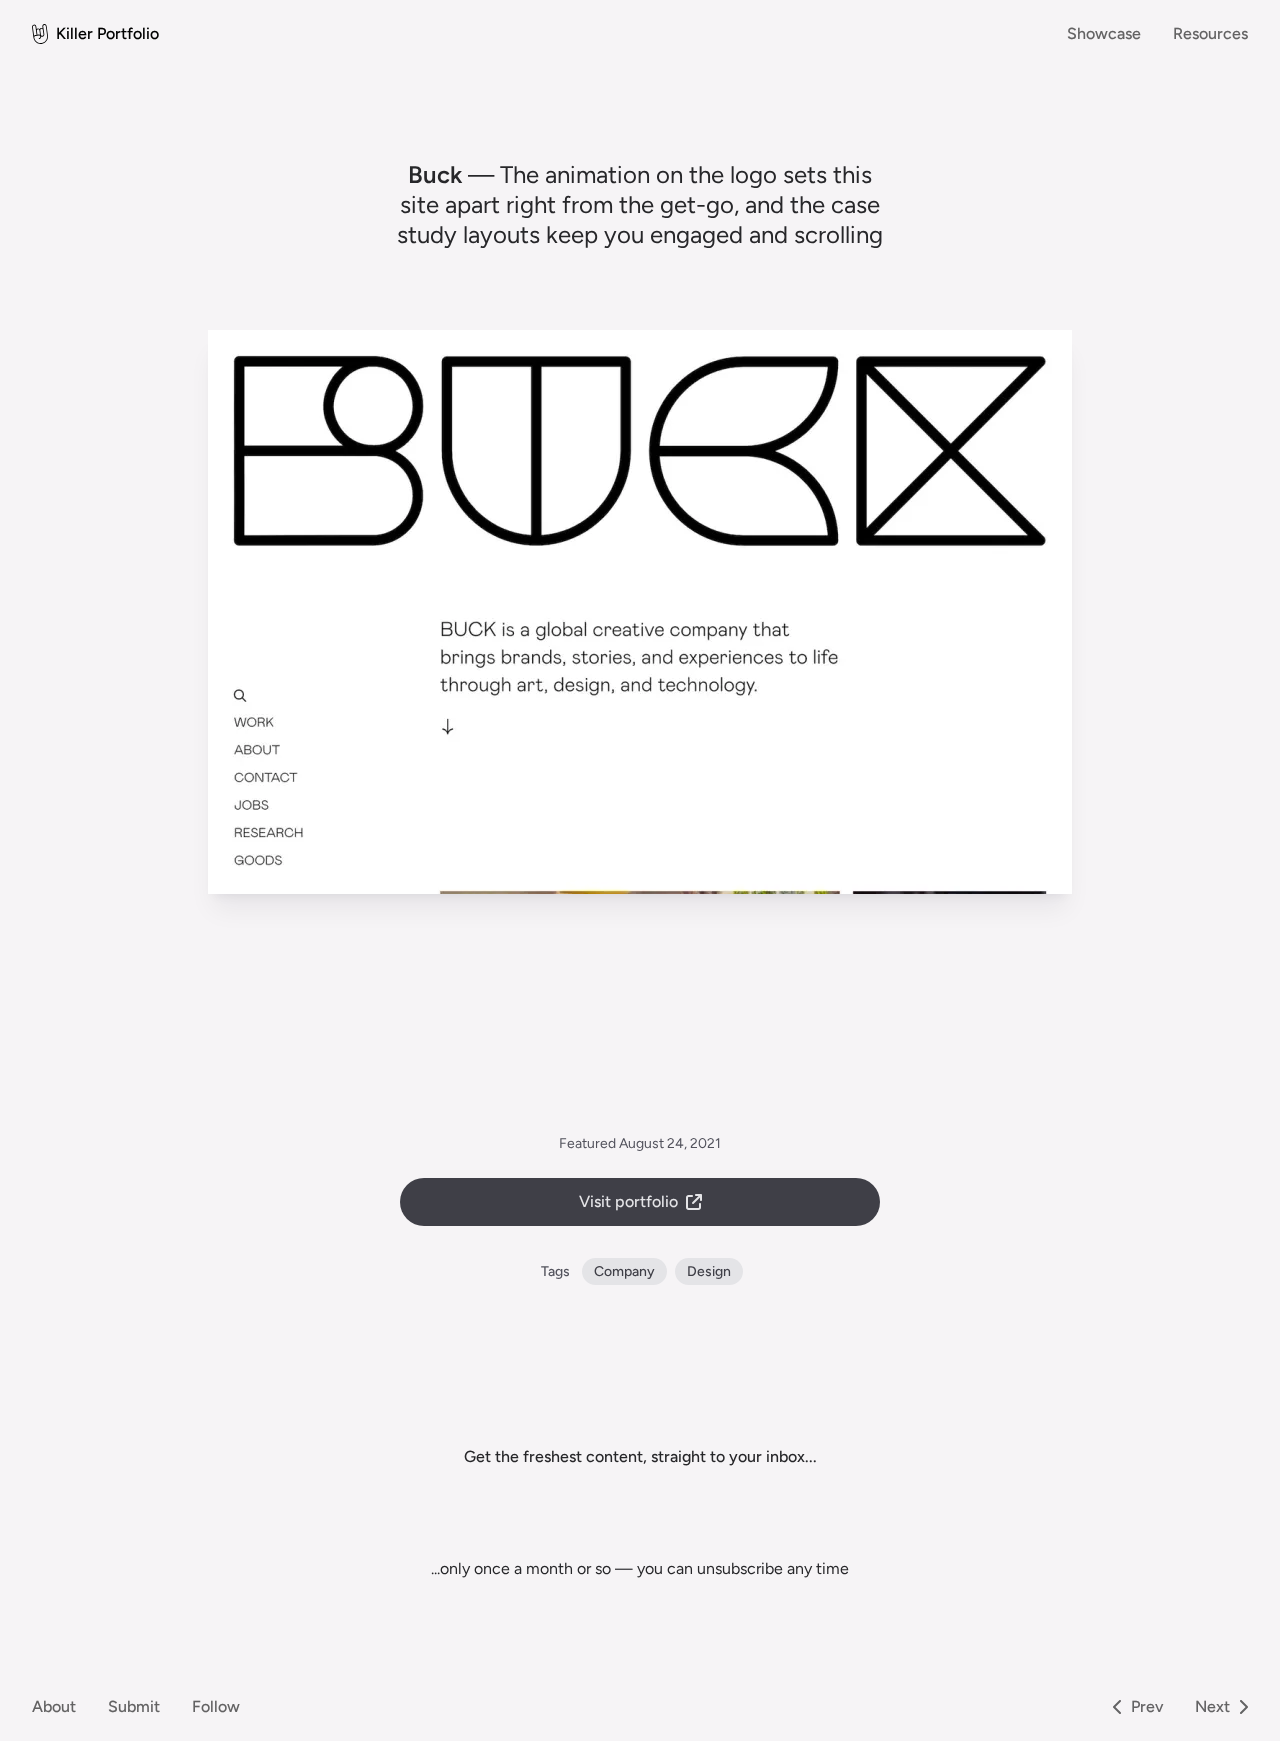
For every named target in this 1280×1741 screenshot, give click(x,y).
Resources (1210, 33)
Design (709, 1271)
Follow (216, 1706)
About (54, 1706)
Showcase (1104, 33)
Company (624, 1271)
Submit (134, 1706)
